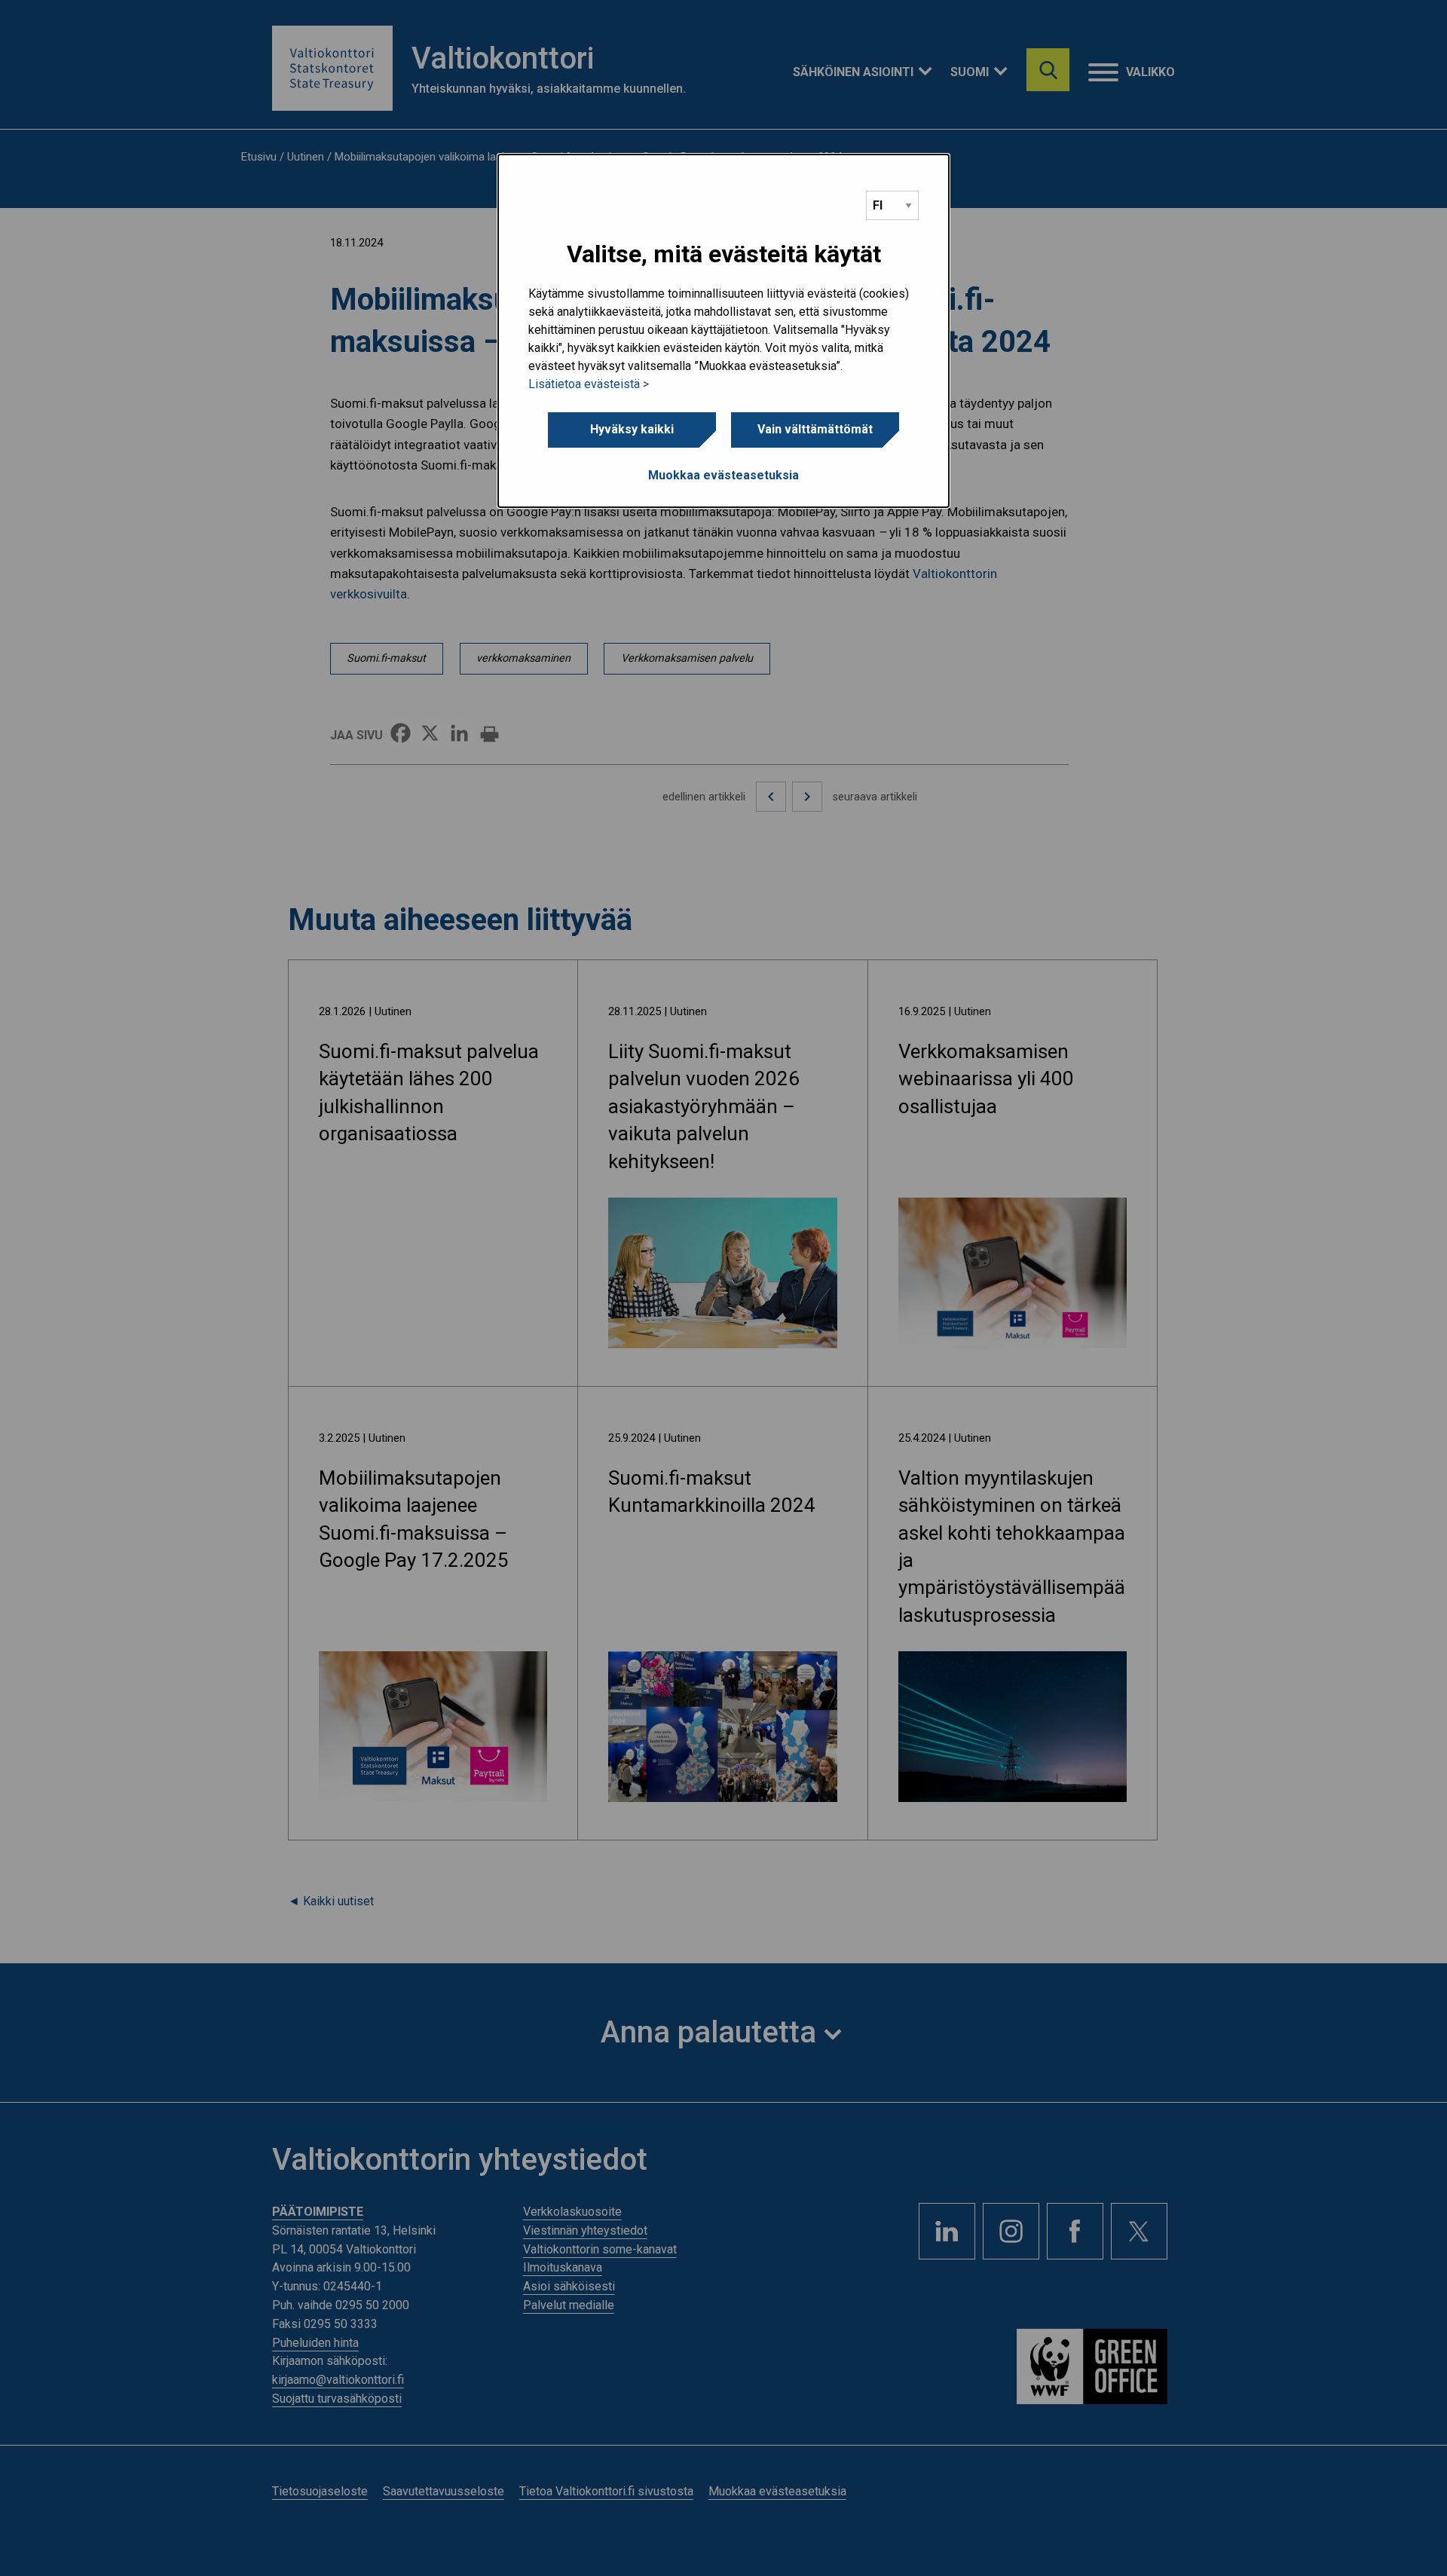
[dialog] (723, 331)
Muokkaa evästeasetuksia (723, 475)
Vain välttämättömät (815, 429)
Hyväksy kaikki (632, 429)
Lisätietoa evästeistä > (589, 384)
